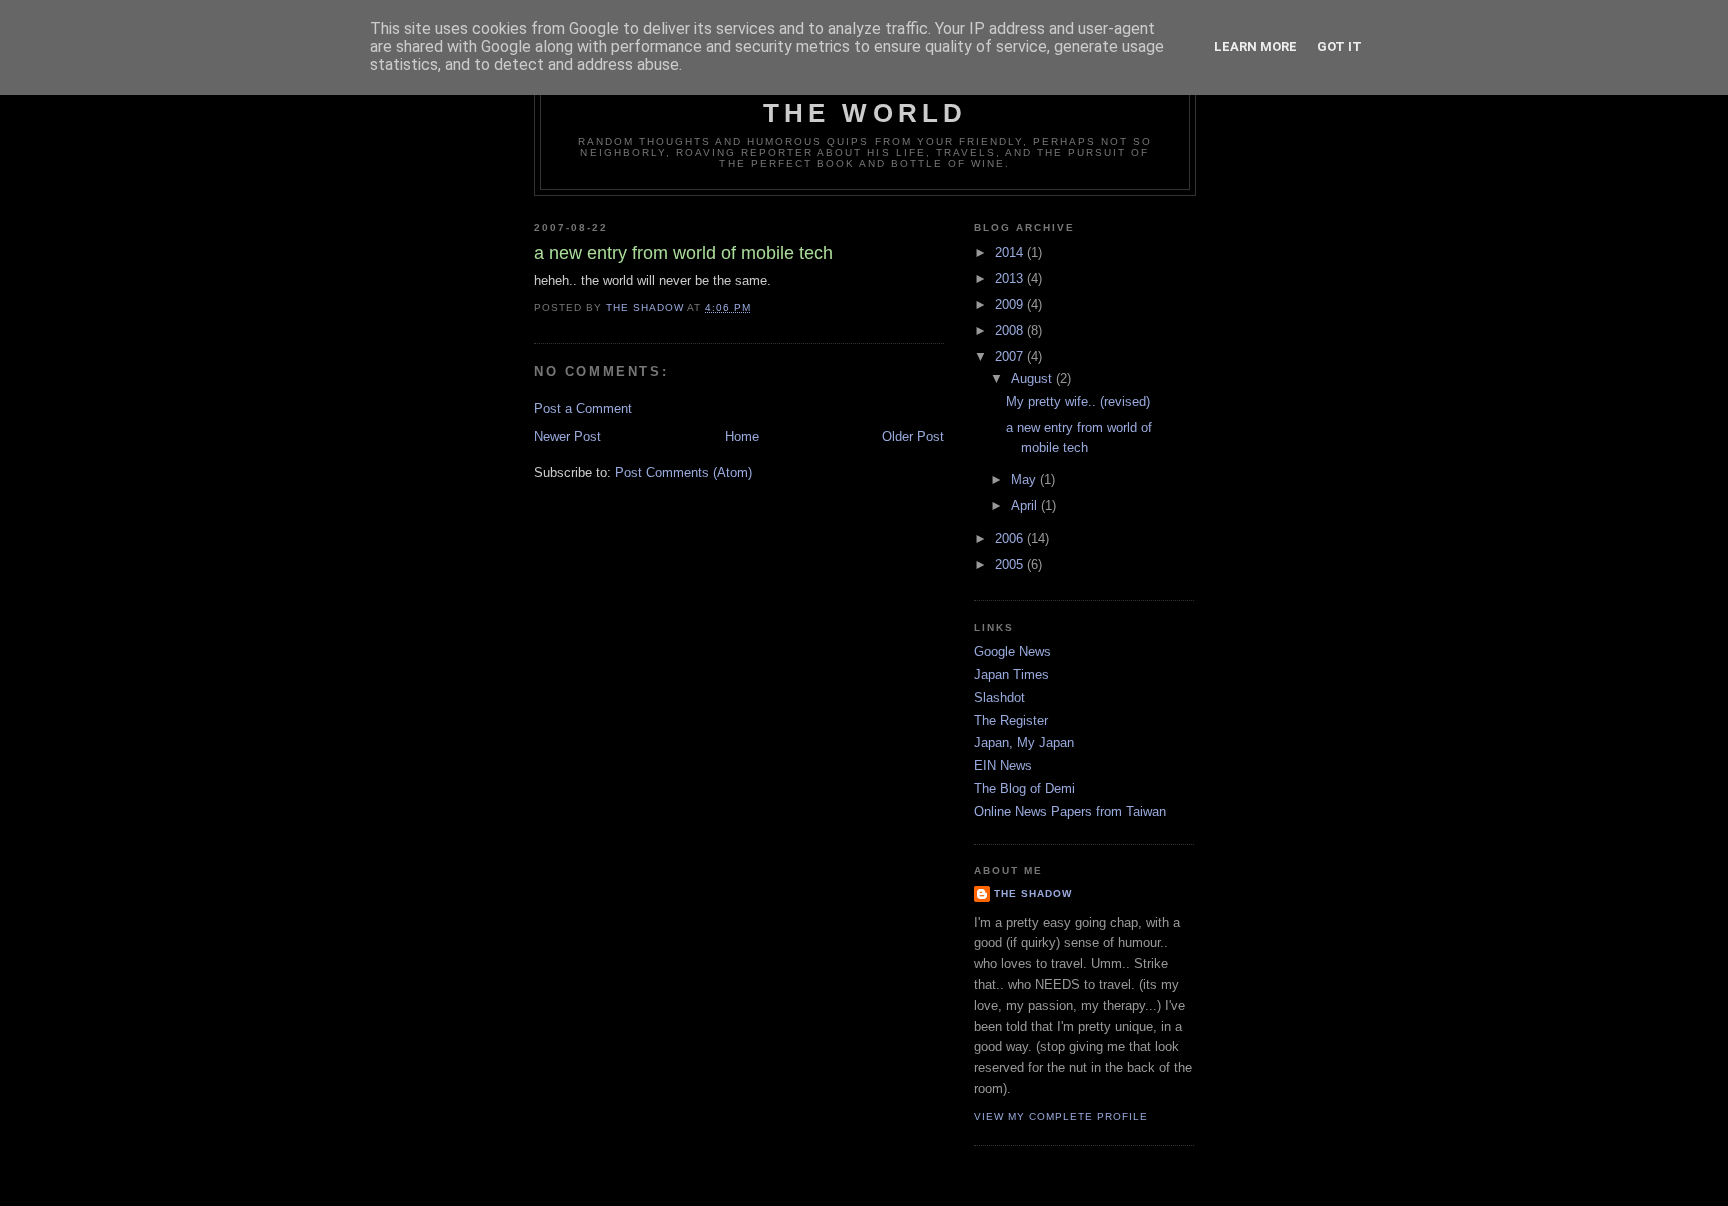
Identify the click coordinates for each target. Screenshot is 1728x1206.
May (1025, 479)
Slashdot (999, 697)
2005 (1011, 564)
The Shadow (1033, 893)
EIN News (1003, 765)
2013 (1011, 278)
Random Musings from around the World (865, 97)
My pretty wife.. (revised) (1078, 401)
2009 (1011, 304)
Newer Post (567, 436)
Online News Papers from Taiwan (1070, 811)
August (1033, 378)
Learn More (1255, 46)
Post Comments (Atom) (683, 472)
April (1026, 505)
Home (742, 436)
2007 (1011, 356)
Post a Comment (583, 408)
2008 (1011, 330)
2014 (1011, 252)
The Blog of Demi (1024, 788)
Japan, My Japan (1024, 742)
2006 (1011, 538)
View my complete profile (1061, 1116)
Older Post (913, 436)
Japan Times (1011, 674)
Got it (1339, 46)
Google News (1012, 651)
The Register (1011, 720)
